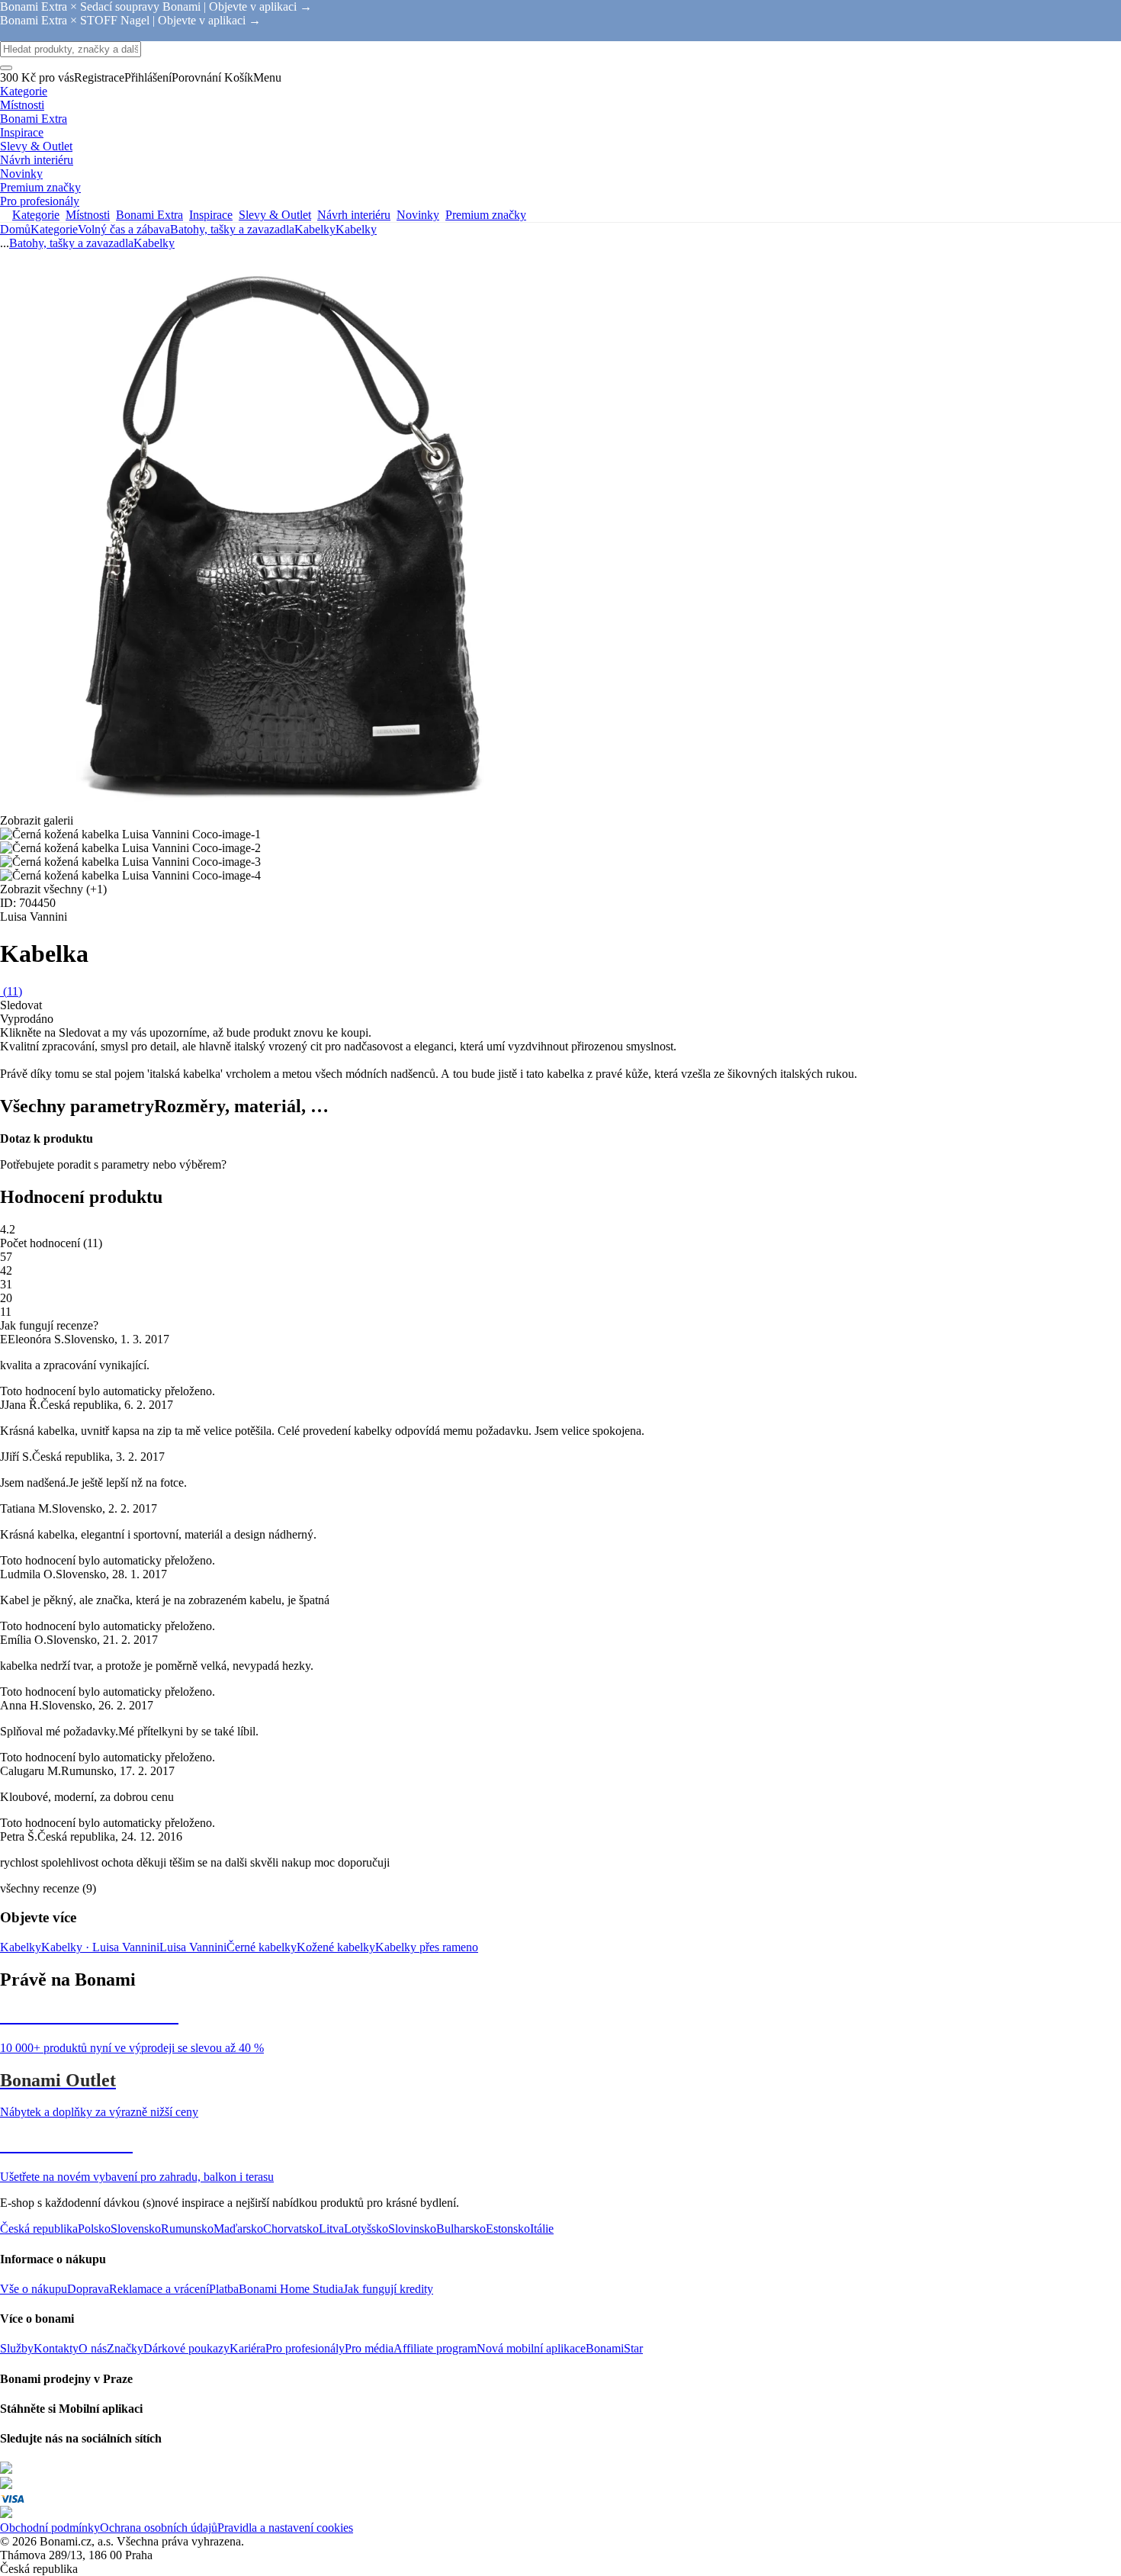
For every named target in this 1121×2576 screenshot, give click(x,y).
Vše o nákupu (34, 2289)
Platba (224, 2289)
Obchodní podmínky (50, 2528)
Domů (15, 229)
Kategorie (54, 229)
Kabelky (356, 229)
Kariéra (247, 2348)
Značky (125, 2348)
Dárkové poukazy (186, 2348)
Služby (17, 2348)
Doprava (88, 2289)
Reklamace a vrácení (159, 2289)
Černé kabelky (262, 1947)
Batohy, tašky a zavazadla (232, 229)
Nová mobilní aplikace (531, 2348)
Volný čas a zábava (124, 229)
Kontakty (56, 2348)
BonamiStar (614, 2348)
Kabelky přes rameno (427, 1947)
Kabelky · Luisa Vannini (100, 1947)
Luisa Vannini (193, 1947)
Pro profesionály (305, 2348)
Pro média (369, 2348)
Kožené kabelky (336, 1947)
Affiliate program (435, 2348)
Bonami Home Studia (291, 2289)
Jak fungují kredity (388, 2289)
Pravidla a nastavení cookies (285, 2528)
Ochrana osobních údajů (159, 2528)
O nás (93, 2348)
